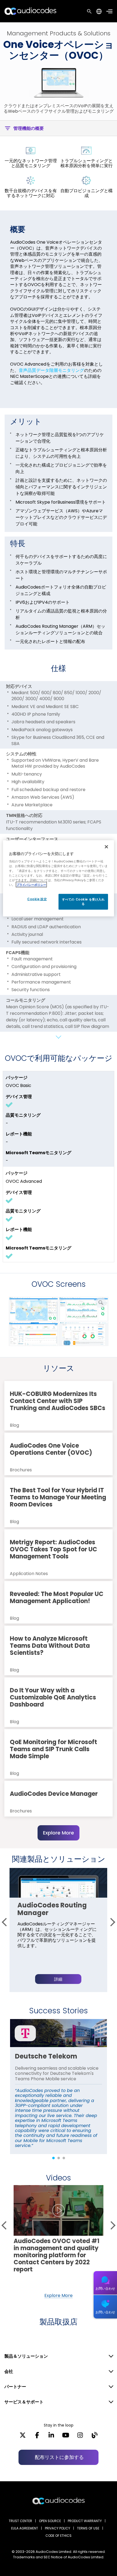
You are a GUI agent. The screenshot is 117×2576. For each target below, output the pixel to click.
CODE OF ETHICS (59, 2536)
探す (89, 11)
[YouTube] (66, 2437)
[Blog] (95, 2437)
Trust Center (20, 2521)
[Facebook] (37, 2437)
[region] (59, 878)
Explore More (59, 1833)
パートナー (15, 2387)
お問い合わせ (105, 2288)
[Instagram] (80, 2437)
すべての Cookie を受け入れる (83, 901)
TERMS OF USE (88, 2528)
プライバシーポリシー (31, 884)
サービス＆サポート (24, 2402)
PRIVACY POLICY (58, 2528)
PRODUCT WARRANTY (85, 2521)
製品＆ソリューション (26, 2356)
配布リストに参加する (59, 2457)
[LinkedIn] (51, 2437)
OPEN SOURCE (50, 2521)
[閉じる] (106, 847)
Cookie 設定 (37, 899)
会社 (9, 2371)
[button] (6, 1922)
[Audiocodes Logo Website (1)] (31, 11)
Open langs (99, 11)
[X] (23, 2437)
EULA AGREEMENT (25, 2528)
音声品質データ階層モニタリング (51, 370)
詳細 (58, 1979)
